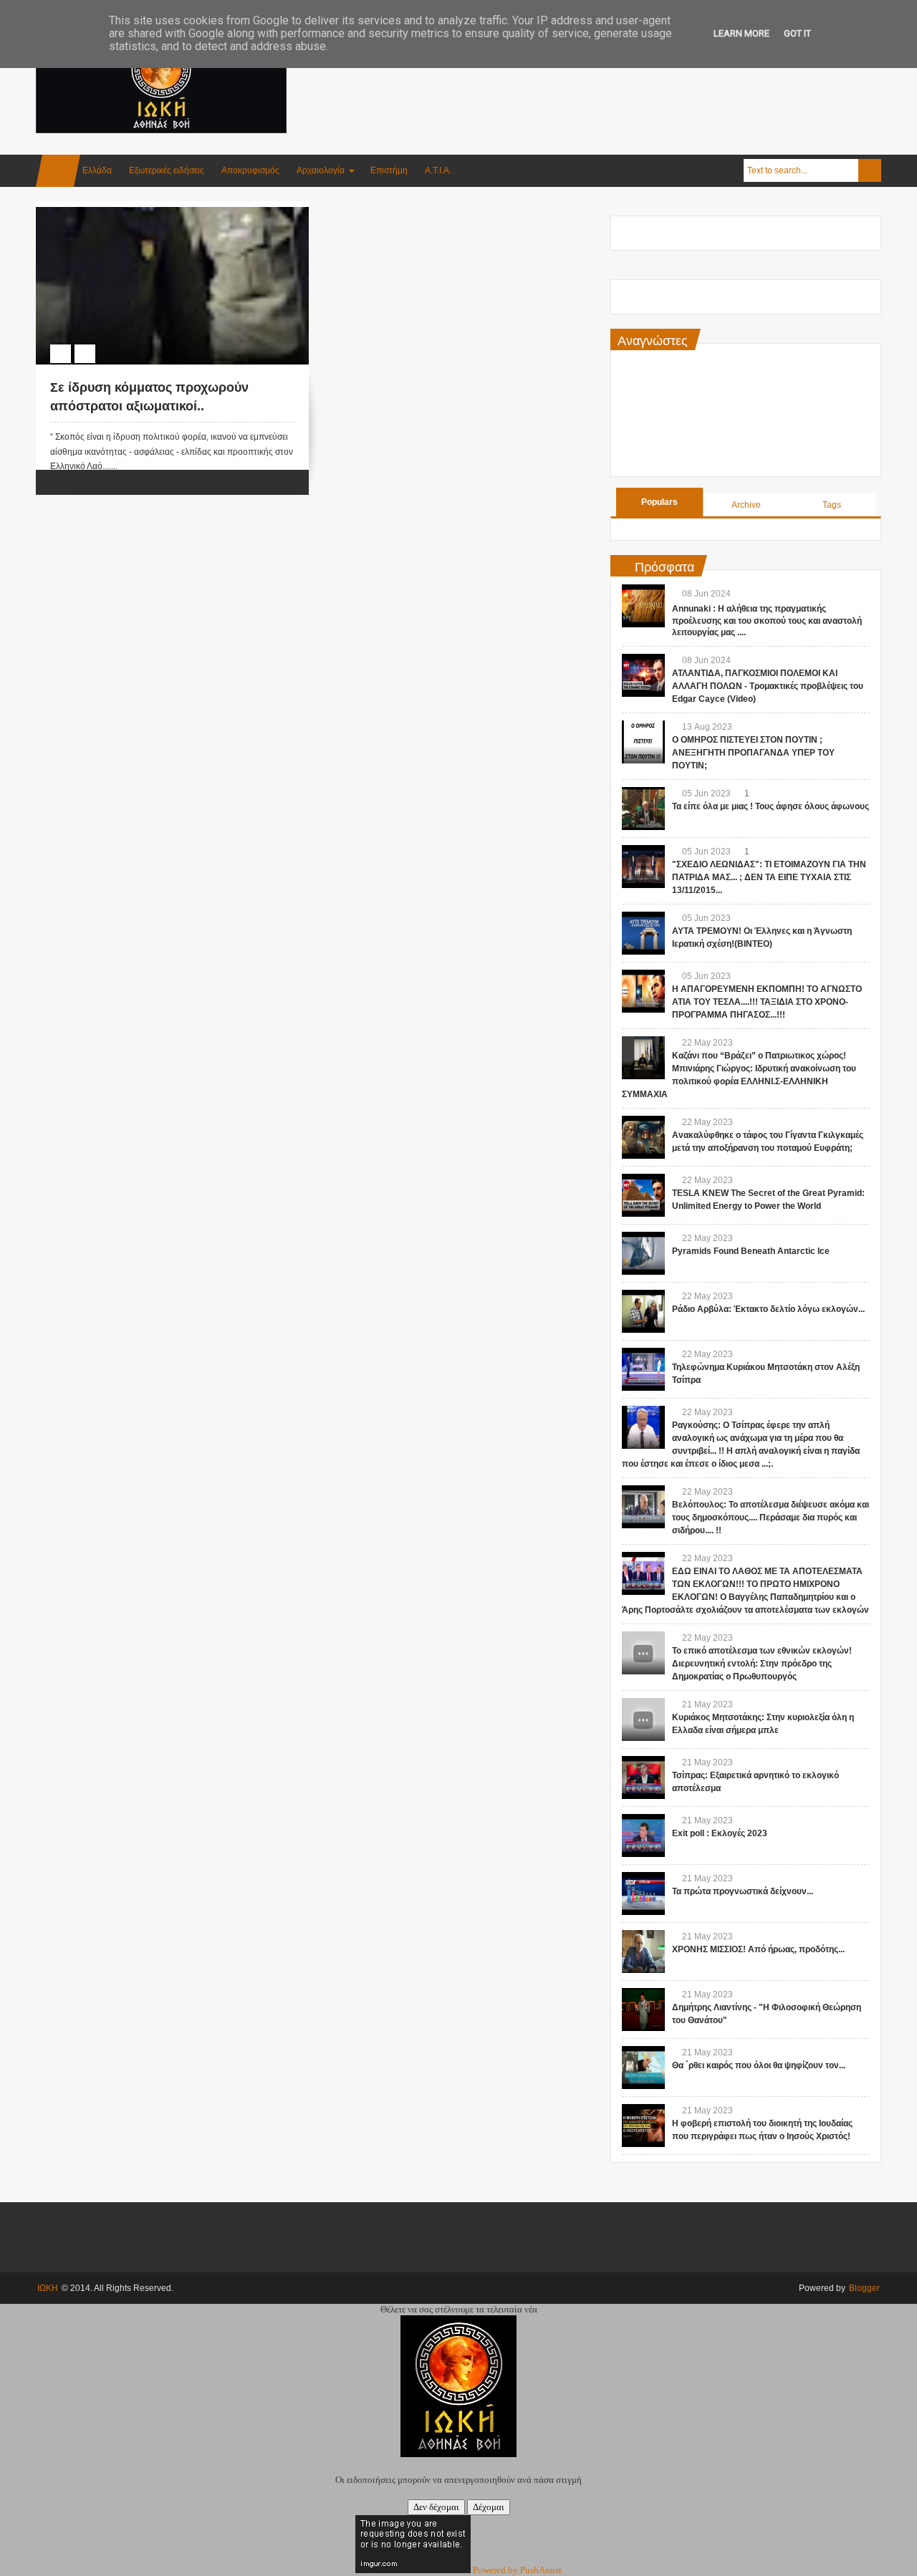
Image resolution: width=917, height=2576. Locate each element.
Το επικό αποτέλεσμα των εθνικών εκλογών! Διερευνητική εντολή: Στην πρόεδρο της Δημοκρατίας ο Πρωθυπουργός (762, 1664)
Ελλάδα (97, 170)
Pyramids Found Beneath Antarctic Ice (751, 1251)
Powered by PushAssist (517, 2570)
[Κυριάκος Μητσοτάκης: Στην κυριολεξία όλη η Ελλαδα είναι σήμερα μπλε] (643, 1719)
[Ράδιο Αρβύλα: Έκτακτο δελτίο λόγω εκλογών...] (643, 1311)
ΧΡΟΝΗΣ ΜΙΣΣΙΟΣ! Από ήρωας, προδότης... (758, 1949)
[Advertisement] (620, 71)
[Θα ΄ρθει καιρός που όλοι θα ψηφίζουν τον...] (643, 2068)
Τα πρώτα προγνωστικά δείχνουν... (743, 1891)
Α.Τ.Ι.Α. (438, 170)
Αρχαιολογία (321, 170)
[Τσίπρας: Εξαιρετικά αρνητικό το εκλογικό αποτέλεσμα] (643, 1777)
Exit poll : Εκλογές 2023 (720, 1833)
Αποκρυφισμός (250, 170)
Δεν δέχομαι (436, 2507)
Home (58, 171)
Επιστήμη (389, 170)
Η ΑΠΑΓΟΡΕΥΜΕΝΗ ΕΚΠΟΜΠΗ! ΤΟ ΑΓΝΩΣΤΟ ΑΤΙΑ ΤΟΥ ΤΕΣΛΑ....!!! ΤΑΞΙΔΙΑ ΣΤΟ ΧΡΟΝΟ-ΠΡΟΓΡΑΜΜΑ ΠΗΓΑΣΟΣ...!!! (767, 1002)
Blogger (864, 2288)
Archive (746, 505)
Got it (797, 33)
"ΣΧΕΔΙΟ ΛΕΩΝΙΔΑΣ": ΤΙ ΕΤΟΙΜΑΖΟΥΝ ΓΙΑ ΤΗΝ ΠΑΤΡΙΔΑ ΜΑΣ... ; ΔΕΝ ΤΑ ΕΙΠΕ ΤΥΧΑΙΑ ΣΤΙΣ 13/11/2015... (769, 877)
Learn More (741, 33)
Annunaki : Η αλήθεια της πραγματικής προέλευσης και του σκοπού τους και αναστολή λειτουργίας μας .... (767, 621)
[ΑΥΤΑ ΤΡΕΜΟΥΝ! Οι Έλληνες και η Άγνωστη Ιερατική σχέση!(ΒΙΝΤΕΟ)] (643, 933)
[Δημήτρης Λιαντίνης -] (643, 2010)
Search (870, 170)
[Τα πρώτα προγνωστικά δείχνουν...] (643, 1894)
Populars (659, 502)
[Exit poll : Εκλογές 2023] (643, 1835)
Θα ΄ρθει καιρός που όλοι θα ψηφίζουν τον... (759, 2065)
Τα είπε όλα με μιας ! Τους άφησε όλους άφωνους (770, 806)
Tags (832, 505)
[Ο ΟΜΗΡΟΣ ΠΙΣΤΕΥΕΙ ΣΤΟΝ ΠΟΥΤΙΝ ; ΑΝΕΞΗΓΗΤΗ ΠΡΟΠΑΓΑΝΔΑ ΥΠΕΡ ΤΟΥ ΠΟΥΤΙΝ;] (643, 742)
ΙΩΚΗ (48, 2288)
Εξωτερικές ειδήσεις (167, 170)
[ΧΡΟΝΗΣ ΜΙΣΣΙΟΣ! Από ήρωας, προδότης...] (643, 1952)
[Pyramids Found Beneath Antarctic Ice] (643, 1253)
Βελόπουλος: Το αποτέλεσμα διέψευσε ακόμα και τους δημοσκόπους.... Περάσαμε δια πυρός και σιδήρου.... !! (770, 1518)
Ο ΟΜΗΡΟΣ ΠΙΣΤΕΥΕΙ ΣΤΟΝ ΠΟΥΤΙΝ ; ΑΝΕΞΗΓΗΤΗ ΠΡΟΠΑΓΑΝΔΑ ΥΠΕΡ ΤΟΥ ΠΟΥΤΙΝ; (753, 753)
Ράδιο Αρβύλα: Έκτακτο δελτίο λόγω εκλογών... (768, 1309)
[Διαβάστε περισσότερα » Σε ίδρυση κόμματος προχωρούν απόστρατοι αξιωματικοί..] (159, 223)
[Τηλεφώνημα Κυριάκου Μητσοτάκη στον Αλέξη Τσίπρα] (643, 1369)
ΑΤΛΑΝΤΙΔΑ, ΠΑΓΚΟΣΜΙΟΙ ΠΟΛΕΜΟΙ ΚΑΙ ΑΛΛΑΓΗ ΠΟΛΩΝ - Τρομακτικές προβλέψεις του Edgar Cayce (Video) (768, 686)
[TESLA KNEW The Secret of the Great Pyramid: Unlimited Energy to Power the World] (643, 1195)
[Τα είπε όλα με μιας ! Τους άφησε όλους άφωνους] (643, 809)
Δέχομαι (489, 2507)
